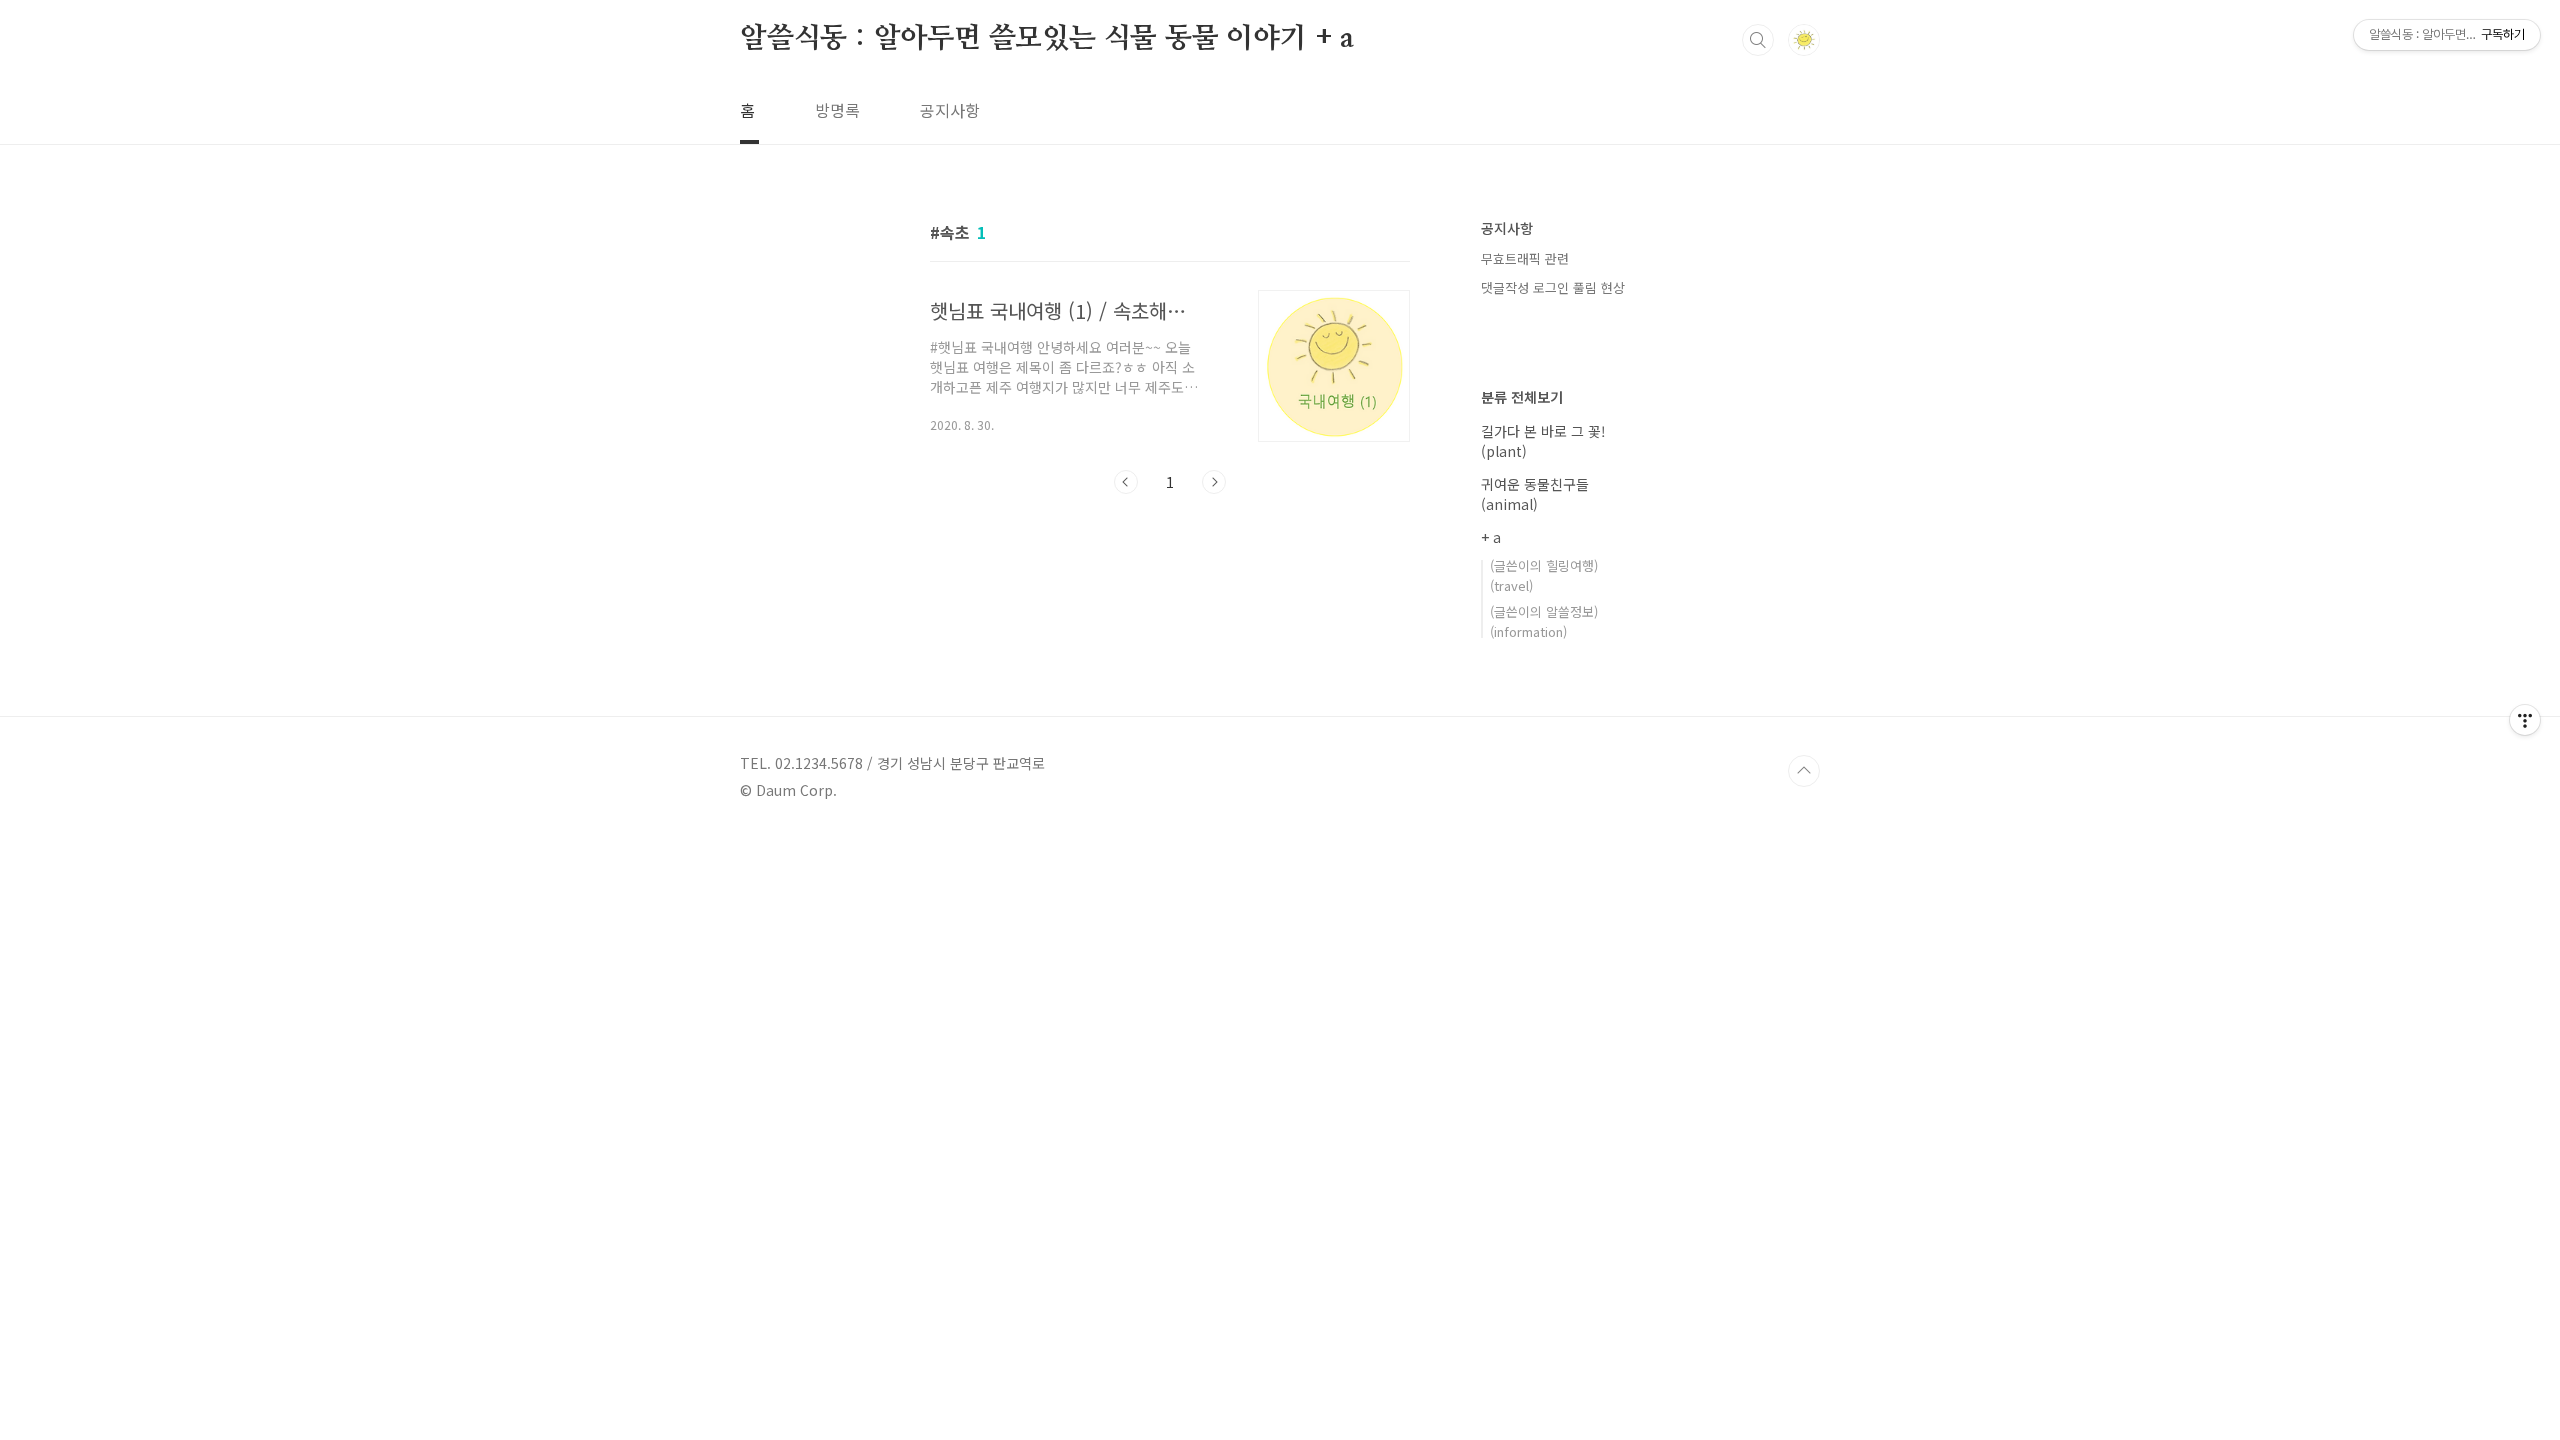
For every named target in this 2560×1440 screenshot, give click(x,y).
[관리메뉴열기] (2525, 720)
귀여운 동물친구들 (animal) (1535, 494)
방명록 (837, 110)
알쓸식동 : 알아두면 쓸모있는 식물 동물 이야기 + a (1047, 39)
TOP (1804, 771)
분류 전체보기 (1522, 397)
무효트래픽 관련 (1525, 258)
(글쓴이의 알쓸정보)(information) (1544, 621)
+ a (1491, 537)
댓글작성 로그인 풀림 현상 (1553, 287)
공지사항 (950, 110)
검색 (1758, 40)
